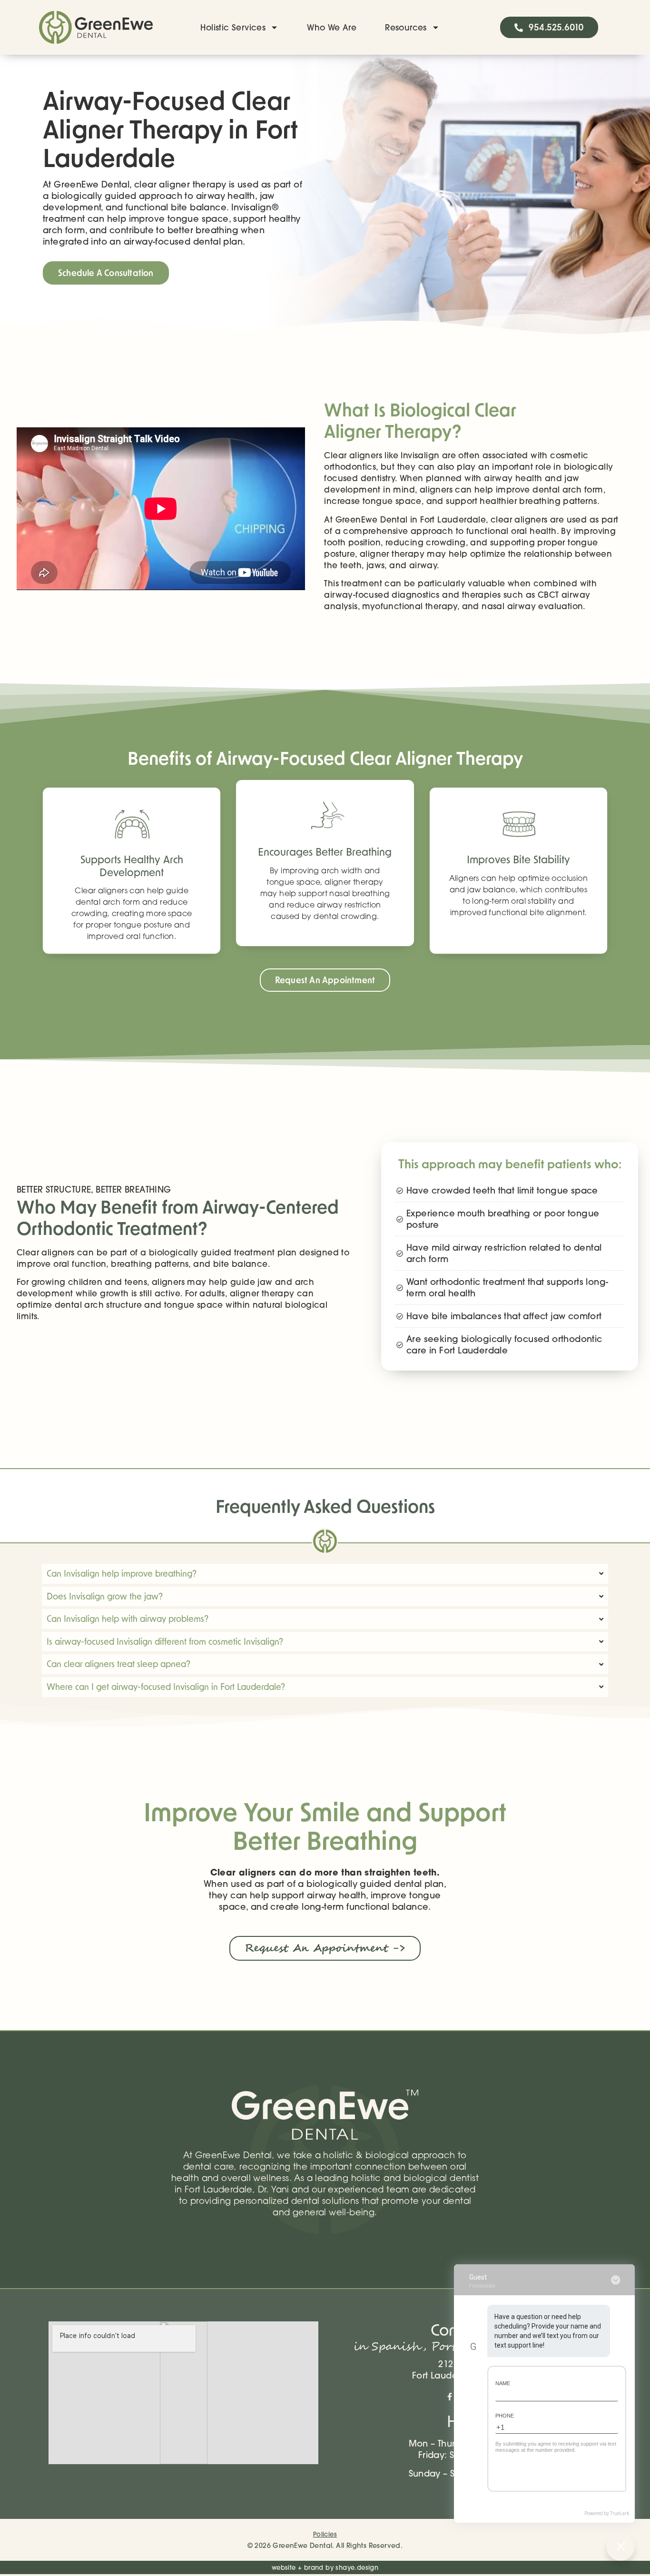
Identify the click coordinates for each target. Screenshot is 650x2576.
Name (503, 2383)
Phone (505, 2416)
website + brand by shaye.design (325, 2567)
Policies (325, 2534)
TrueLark (620, 2513)
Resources (406, 27)
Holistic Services (233, 27)
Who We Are (332, 27)
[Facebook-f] (450, 2397)
